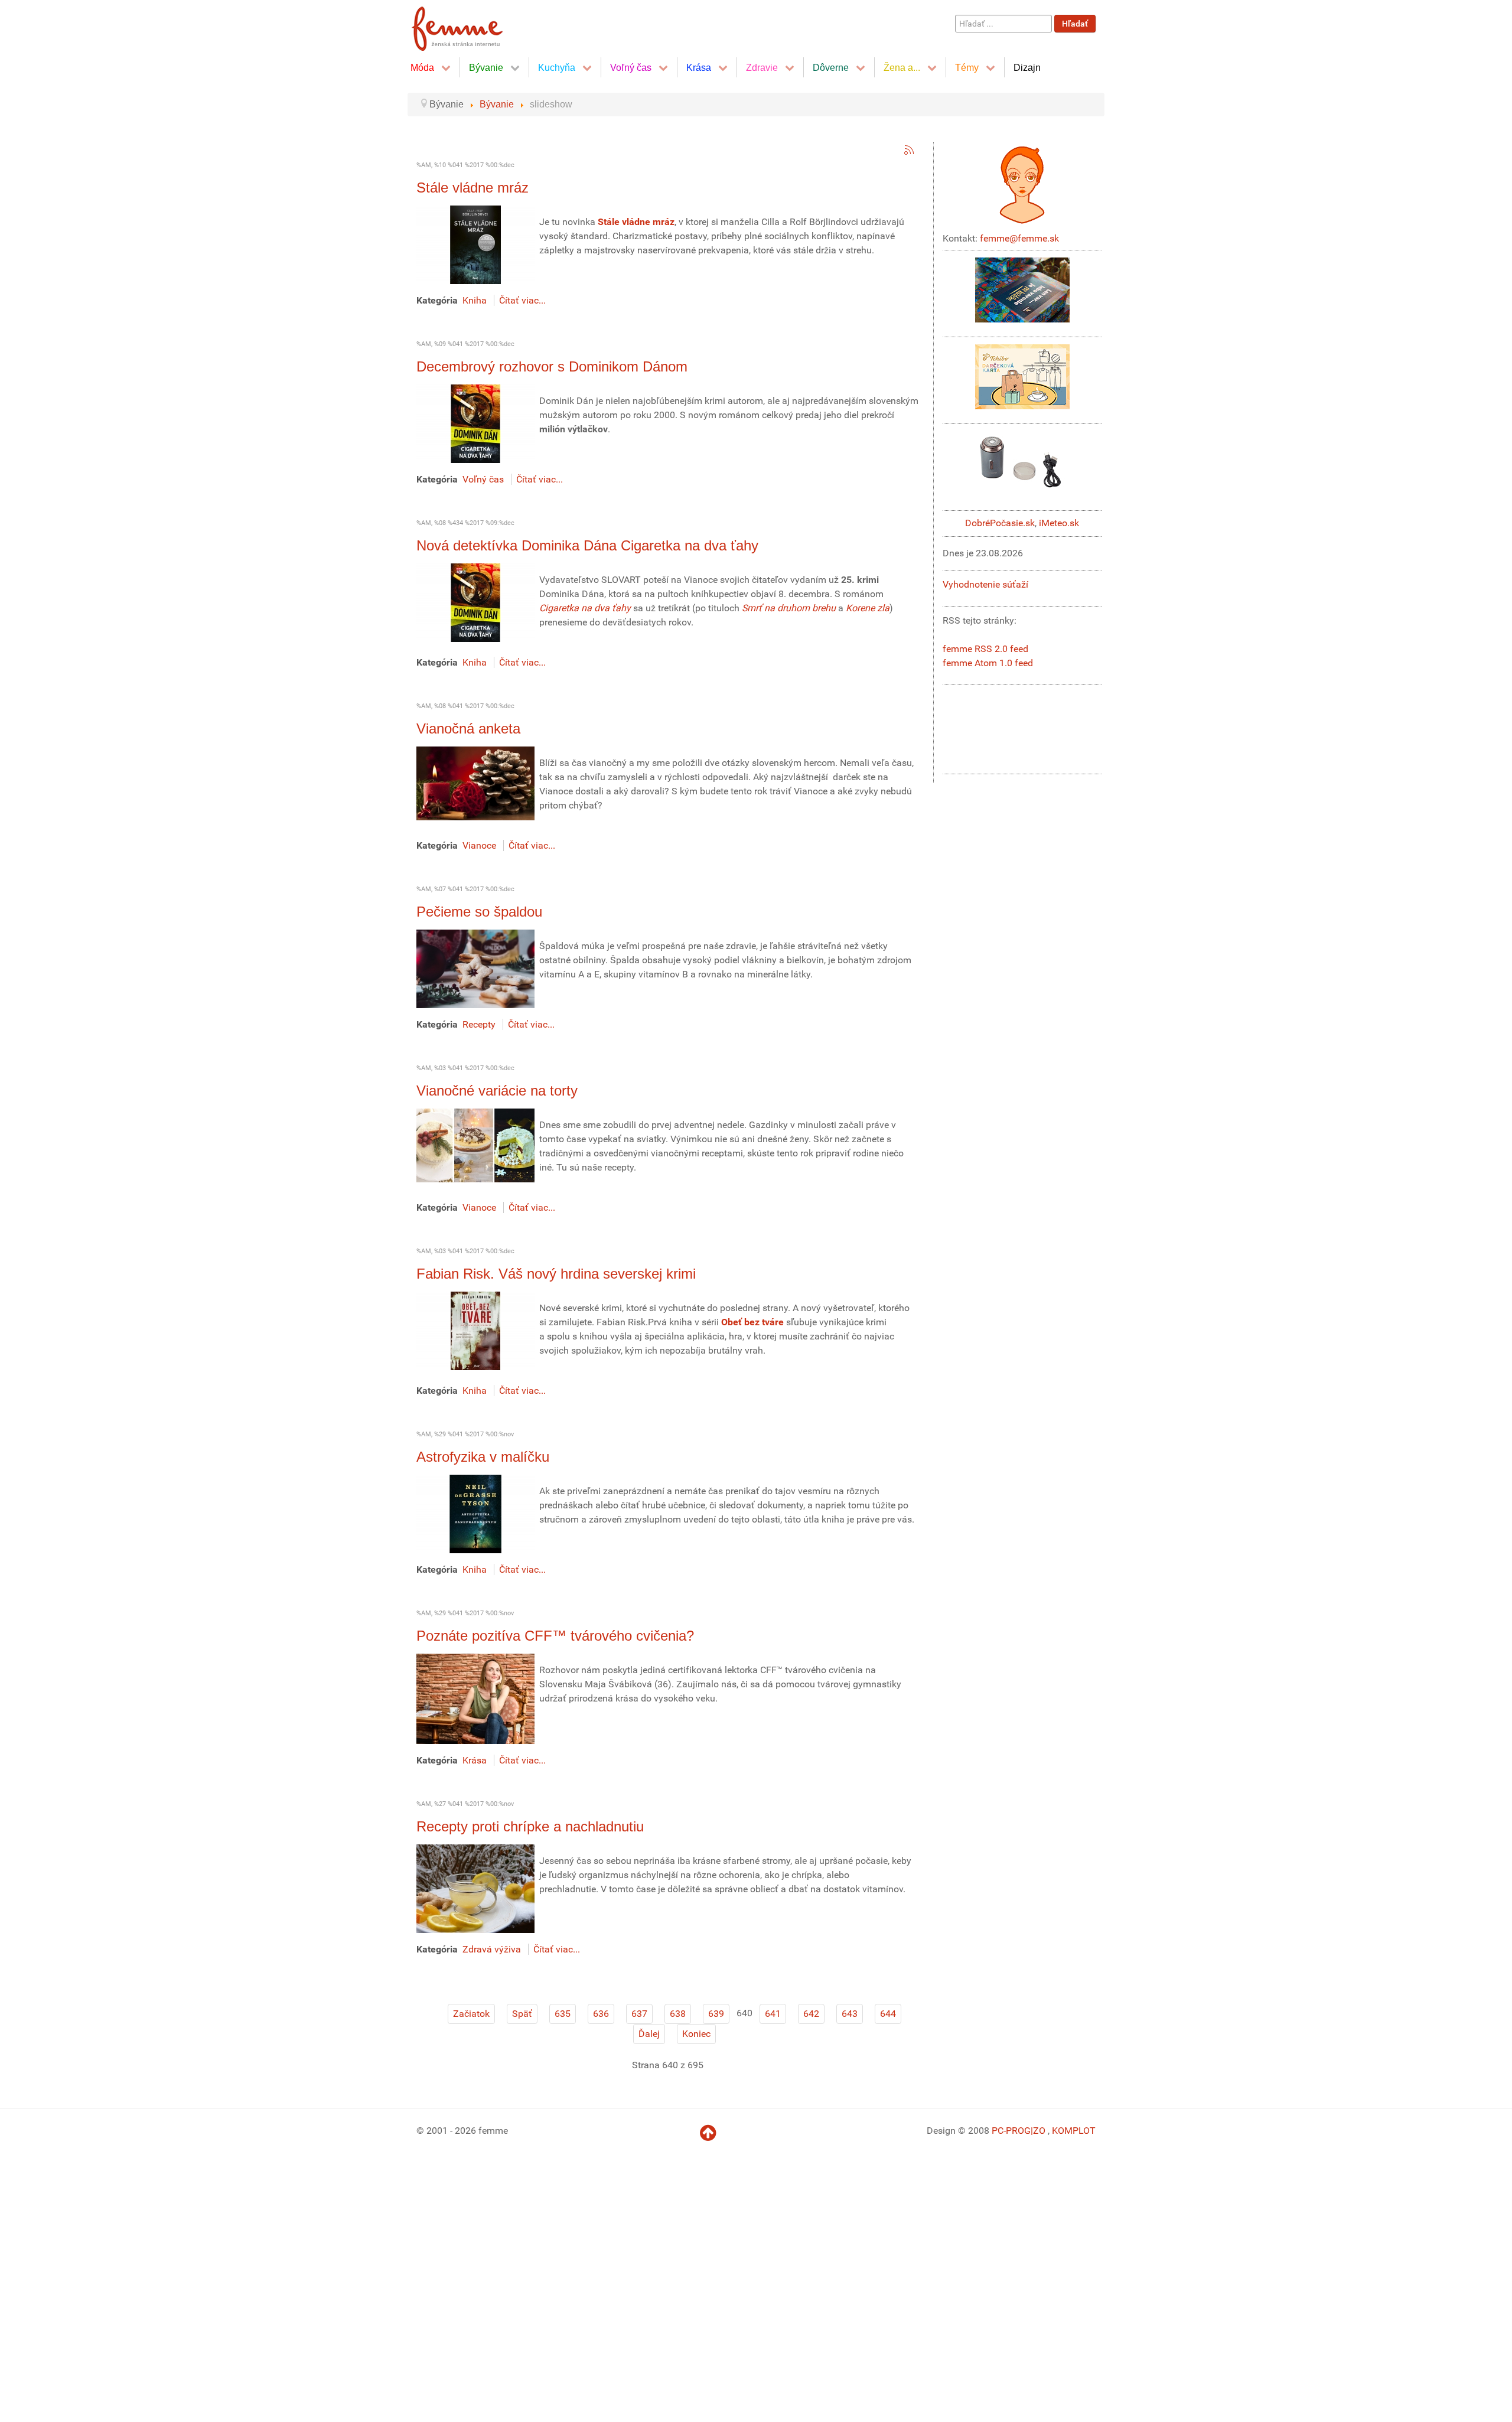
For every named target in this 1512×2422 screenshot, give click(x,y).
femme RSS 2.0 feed (985, 649)
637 (639, 2014)
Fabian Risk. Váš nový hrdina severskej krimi (556, 1274)
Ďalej (649, 2034)
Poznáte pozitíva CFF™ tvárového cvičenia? (555, 1636)
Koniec (696, 2034)
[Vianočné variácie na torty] (475, 1145)
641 (773, 2014)
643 (850, 2014)
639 (716, 2014)
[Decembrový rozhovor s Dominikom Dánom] (475, 423)
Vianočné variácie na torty (497, 1091)
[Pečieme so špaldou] (475, 968)
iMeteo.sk (1059, 523)
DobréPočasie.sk (1000, 523)
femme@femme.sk (1019, 238)
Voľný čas (483, 479)
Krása (475, 1760)
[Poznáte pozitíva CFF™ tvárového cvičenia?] (475, 1698)
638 (678, 2014)
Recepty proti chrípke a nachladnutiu (530, 1826)
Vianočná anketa (468, 728)
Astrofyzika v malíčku (483, 1457)
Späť (522, 2014)
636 (601, 2014)
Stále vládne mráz (472, 188)
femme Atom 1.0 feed (988, 663)
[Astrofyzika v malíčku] (475, 1513)
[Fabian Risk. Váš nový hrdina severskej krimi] (475, 1330)
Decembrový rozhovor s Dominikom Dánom (552, 366)
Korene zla (868, 608)
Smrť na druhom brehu (789, 608)
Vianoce (479, 845)
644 (888, 2014)
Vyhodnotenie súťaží (985, 584)
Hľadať (1075, 24)
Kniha (475, 300)
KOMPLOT (1074, 2131)
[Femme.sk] (470, 25)
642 (811, 2014)
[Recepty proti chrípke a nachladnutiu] (475, 1888)
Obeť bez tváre (752, 1322)
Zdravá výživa (492, 1949)
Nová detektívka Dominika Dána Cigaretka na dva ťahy (587, 545)
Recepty (479, 1024)
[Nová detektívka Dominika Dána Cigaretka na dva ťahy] (475, 602)
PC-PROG (1011, 2131)
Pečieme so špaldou (479, 912)
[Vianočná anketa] (475, 783)
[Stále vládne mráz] (475, 244)
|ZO (1039, 2131)
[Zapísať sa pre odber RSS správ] (909, 150)
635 (563, 2014)
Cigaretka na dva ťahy (585, 608)
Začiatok (471, 2014)
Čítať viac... (522, 300)
